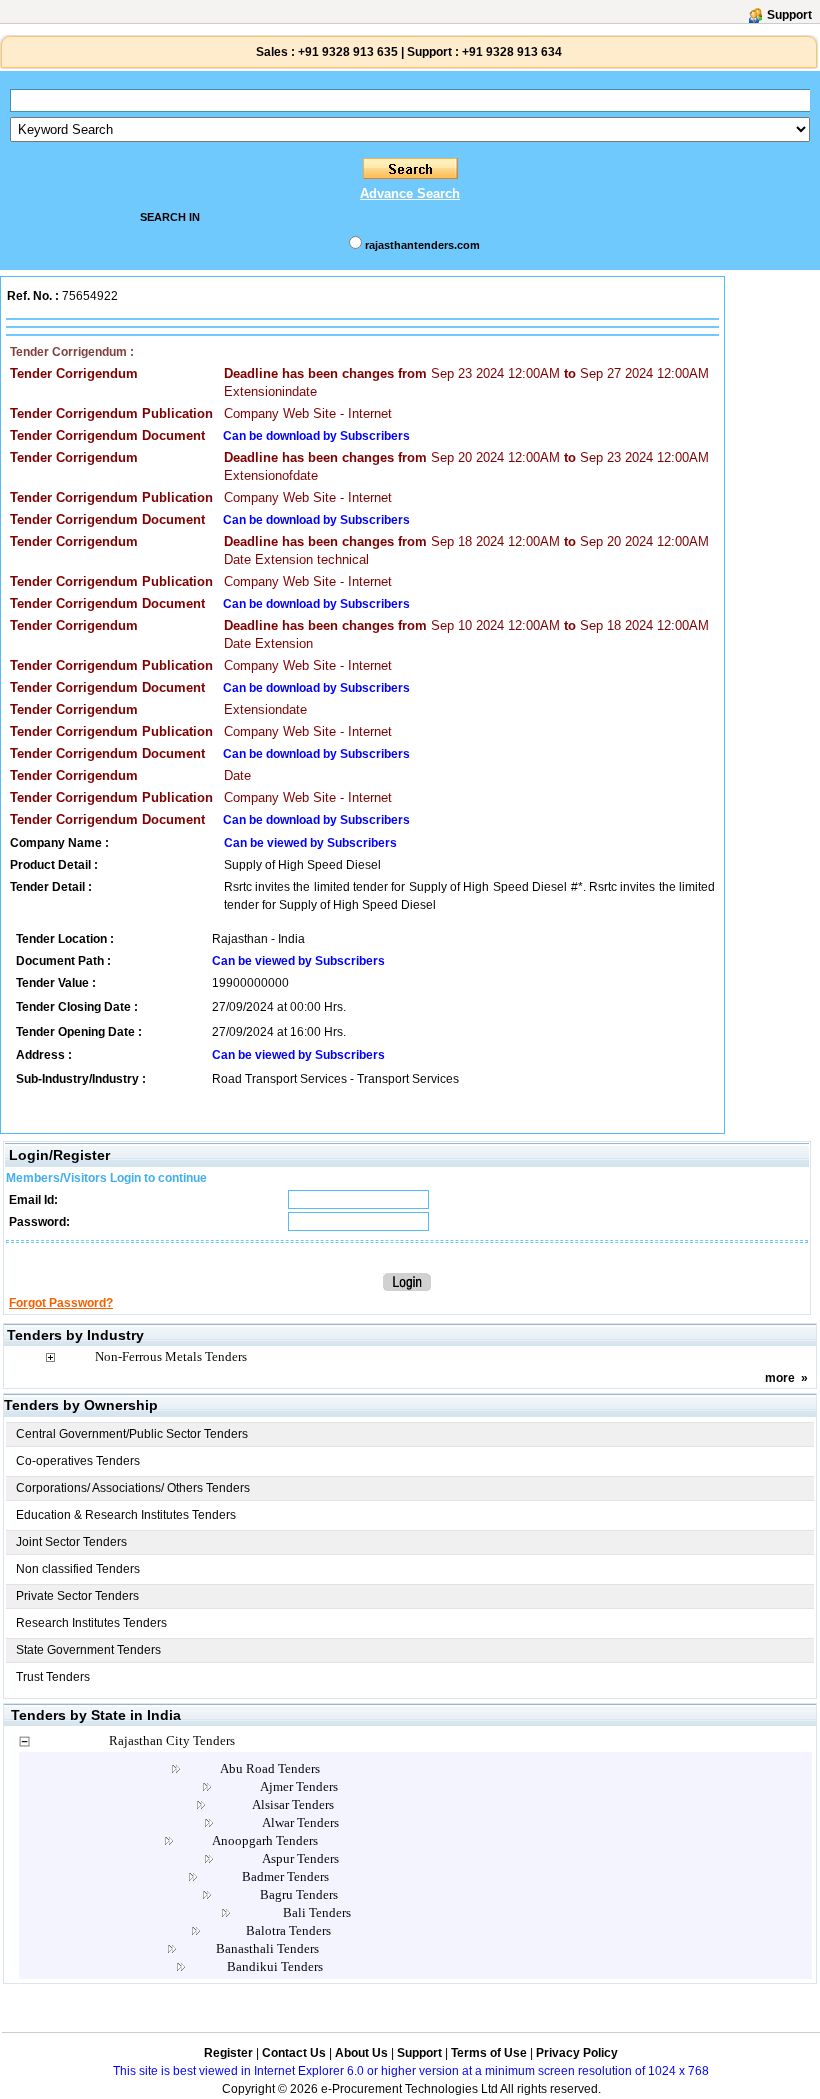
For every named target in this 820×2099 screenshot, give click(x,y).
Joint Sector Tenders (71, 1542)
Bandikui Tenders (275, 1966)
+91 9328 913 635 (346, 52)
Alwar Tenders (300, 1822)
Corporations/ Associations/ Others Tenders (133, 1488)
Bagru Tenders (299, 1894)
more (780, 1378)
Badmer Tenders (285, 1876)
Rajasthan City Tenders (172, 1740)
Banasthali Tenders (267, 1948)
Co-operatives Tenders (78, 1461)
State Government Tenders (88, 1650)
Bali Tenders (317, 1912)
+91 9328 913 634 (512, 52)
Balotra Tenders (288, 1930)
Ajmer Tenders (299, 1786)
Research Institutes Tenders (91, 1623)
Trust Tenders (53, 1677)
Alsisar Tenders (293, 1804)
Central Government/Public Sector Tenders (132, 1434)
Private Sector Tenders (77, 1596)
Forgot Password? (61, 1303)
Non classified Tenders (78, 1569)
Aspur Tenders (300, 1858)
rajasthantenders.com (422, 245)
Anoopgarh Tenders (265, 1840)
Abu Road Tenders (270, 1768)
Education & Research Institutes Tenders (126, 1515)
